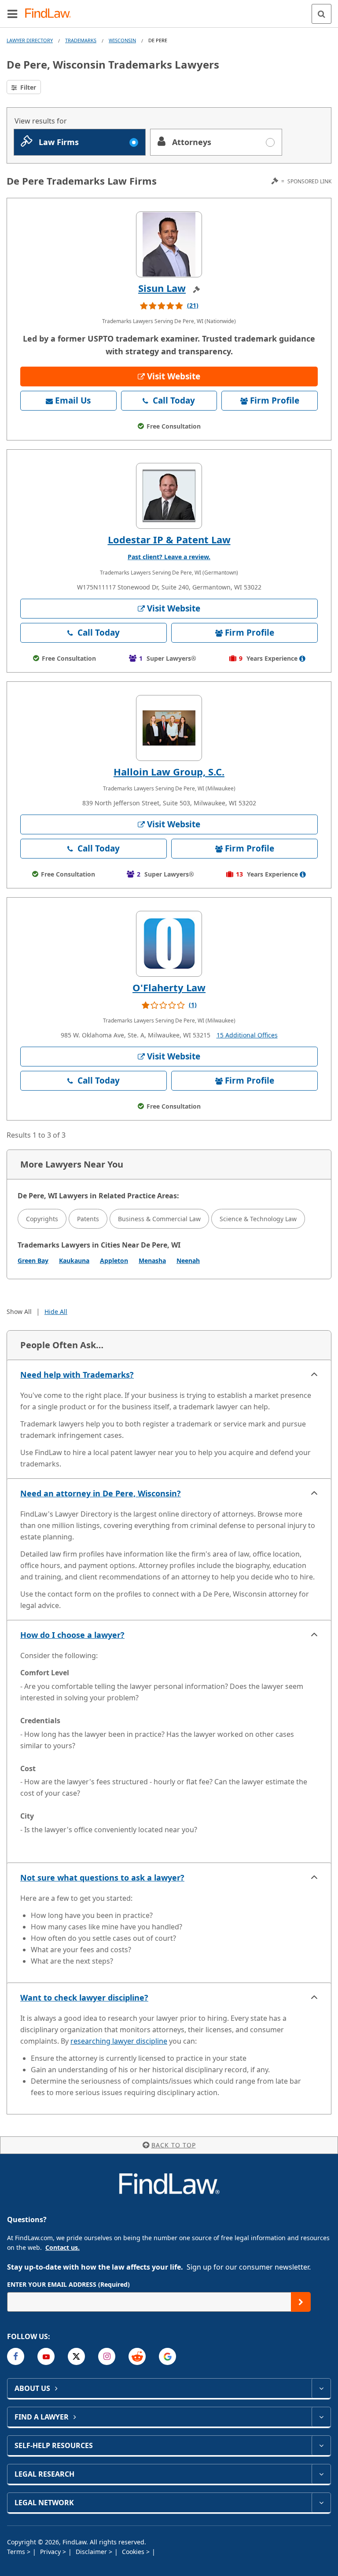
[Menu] (12, 14)
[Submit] (301, 2302)
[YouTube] (46, 2356)
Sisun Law (162, 288)
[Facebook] (16, 2356)
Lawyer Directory (30, 40)
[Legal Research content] (321, 2474)
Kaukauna (74, 1261)
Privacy (51, 2552)
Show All (19, 1312)
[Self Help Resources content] (321, 2445)
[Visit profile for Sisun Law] (169, 244)
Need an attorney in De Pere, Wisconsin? (101, 1493)
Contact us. (62, 2247)
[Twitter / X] (76, 2356)
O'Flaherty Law (169, 987)
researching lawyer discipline (119, 2041)
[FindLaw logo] (51, 14)
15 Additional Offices (247, 1035)
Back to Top (174, 2145)
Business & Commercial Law (159, 1219)
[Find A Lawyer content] (321, 2417)
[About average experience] (302, 659)
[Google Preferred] (167, 2356)
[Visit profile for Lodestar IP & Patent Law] (169, 496)
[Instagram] (107, 2356)
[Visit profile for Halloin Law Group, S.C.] (169, 728)
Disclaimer (92, 2552)
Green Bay (33, 1261)
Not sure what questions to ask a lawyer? (102, 1877)
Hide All (56, 1312)
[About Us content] (321, 2388)
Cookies (134, 2552)
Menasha (152, 1261)
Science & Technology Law (258, 1219)
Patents (88, 1219)
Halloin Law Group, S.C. (169, 771)
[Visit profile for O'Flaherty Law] (169, 944)
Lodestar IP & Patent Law (169, 539)
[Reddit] (137, 2356)
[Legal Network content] (321, 2503)
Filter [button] (27, 87)
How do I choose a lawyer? (72, 1635)
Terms (17, 2552)
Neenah (188, 1261)
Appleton (114, 1261)
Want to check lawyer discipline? (84, 1997)
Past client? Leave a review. (169, 557)
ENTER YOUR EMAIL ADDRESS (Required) (68, 2284)
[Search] (321, 14)
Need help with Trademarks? (77, 1375)
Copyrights (42, 1219)
